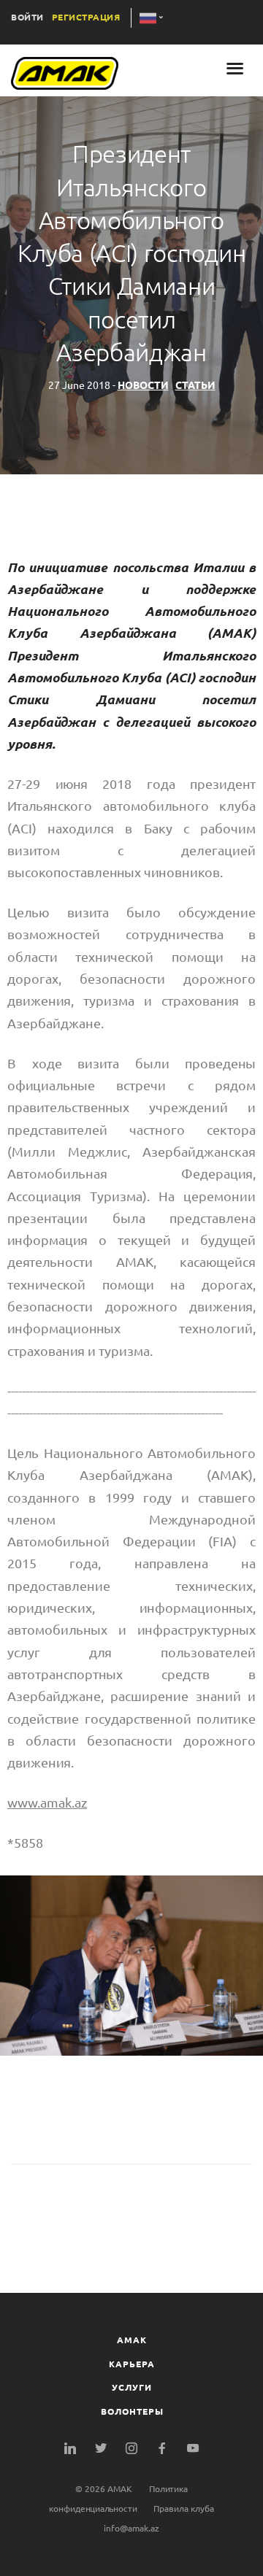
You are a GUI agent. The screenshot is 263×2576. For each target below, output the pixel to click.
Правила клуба (184, 2508)
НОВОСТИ (143, 385)
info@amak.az (131, 2528)
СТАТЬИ (195, 385)
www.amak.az (47, 1802)
